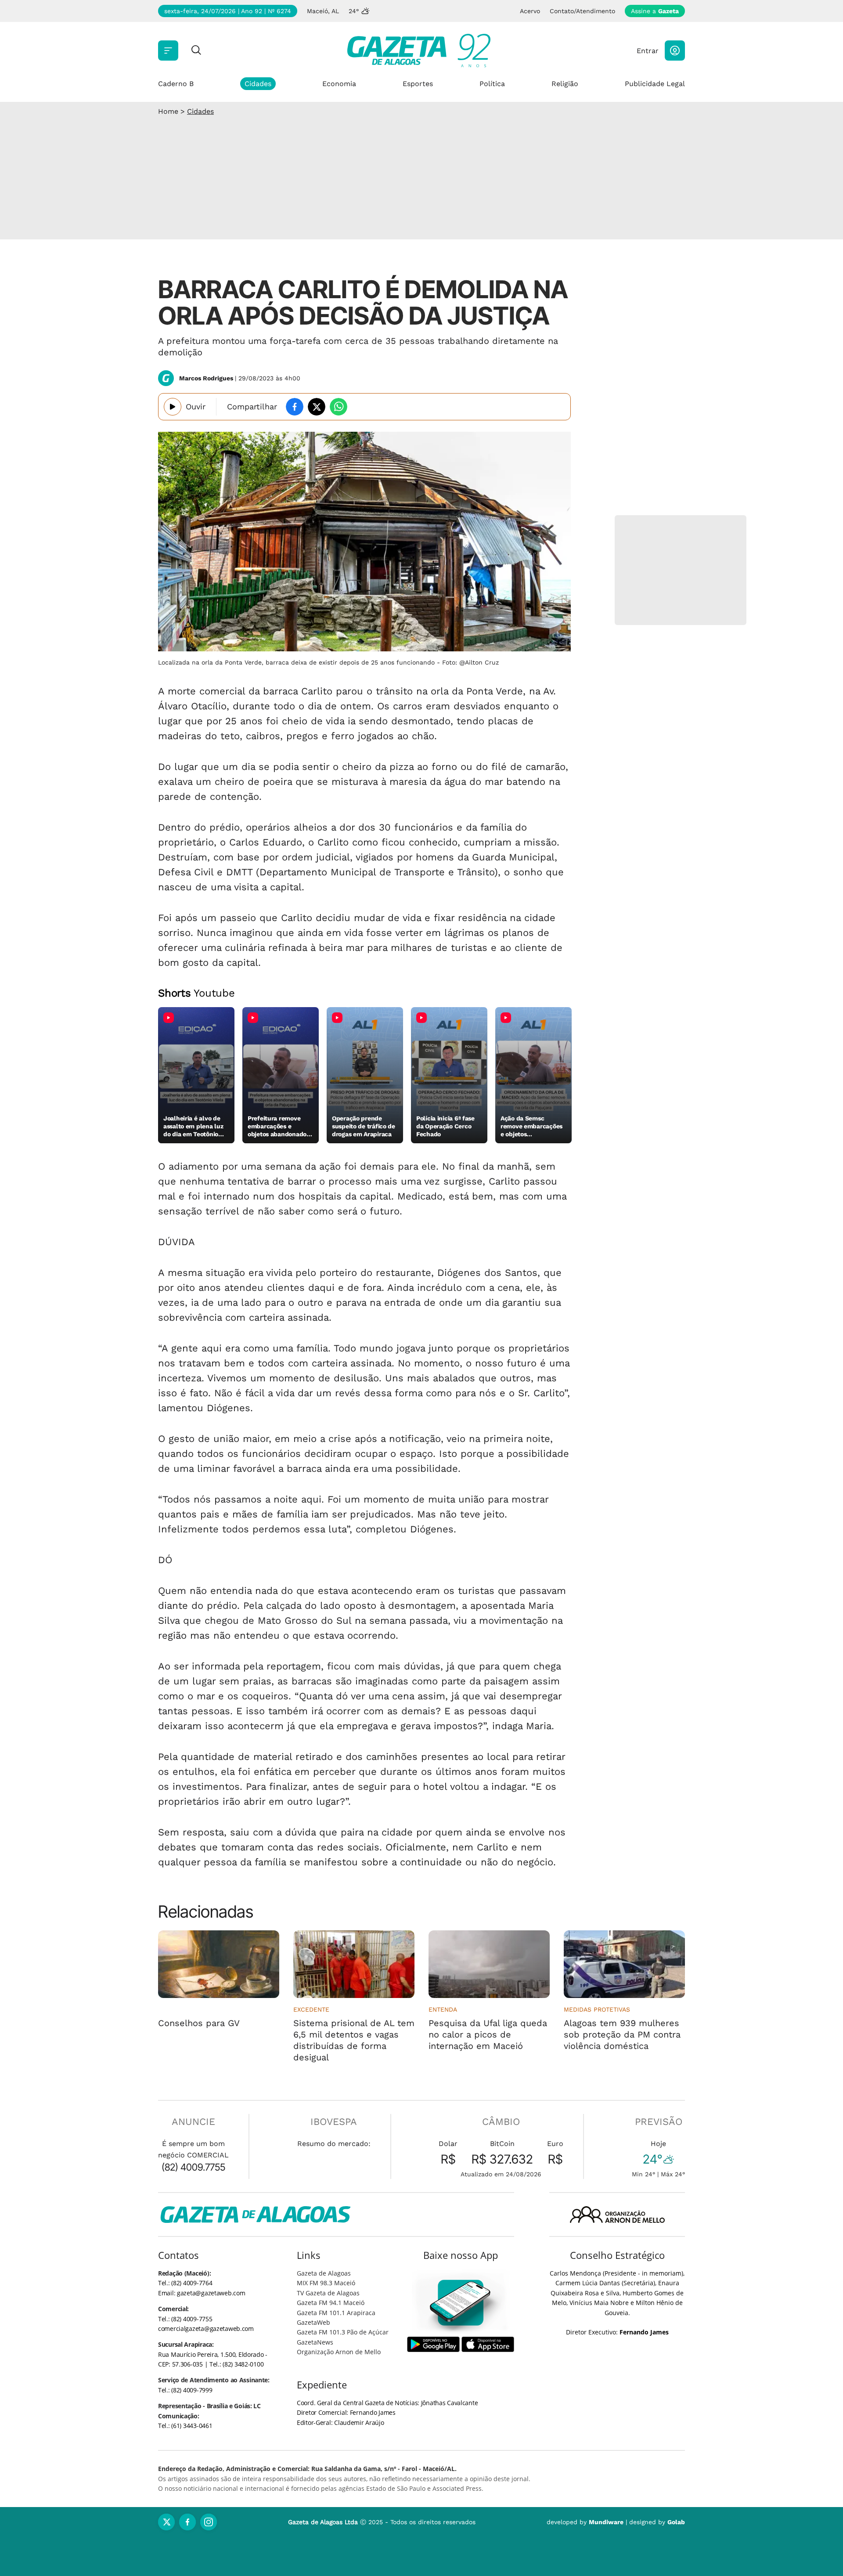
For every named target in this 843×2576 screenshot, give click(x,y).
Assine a (655, 11)
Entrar (648, 51)
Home (168, 111)
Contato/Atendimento (582, 11)
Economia (339, 84)
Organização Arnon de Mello (339, 2352)
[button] (675, 51)
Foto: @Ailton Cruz (470, 662)
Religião (565, 84)
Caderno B (176, 84)
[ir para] (461, 2303)
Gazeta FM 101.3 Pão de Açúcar (343, 2332)
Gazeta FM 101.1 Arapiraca (336, 2313)
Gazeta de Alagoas (324, 2273)
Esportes (418, 84)
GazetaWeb (313, 2322)
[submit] (196, 51)
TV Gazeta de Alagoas (328, 2293)
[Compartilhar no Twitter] (317, 407)
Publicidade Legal (655, 84)
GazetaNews (315, 2342)
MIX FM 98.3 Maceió (326, 2283)
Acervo (530, 11)
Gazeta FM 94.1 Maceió (331, 2303)
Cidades (258, 84)
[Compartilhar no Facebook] (295, 407)
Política (492, 84)
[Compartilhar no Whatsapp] (339, 407)
